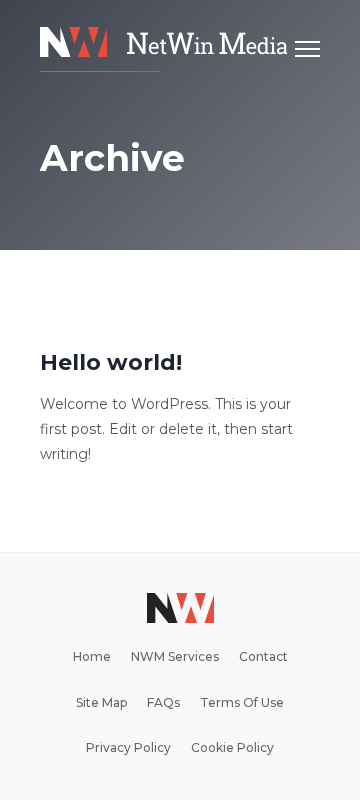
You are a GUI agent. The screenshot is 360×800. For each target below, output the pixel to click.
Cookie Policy (232, 747)
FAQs (163, 702)
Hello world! (111, 362)
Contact (263, 656)
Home (92, 656)
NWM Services (175, 656)
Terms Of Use (242, 702)
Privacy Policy (128, 747)
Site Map (101, 702)
